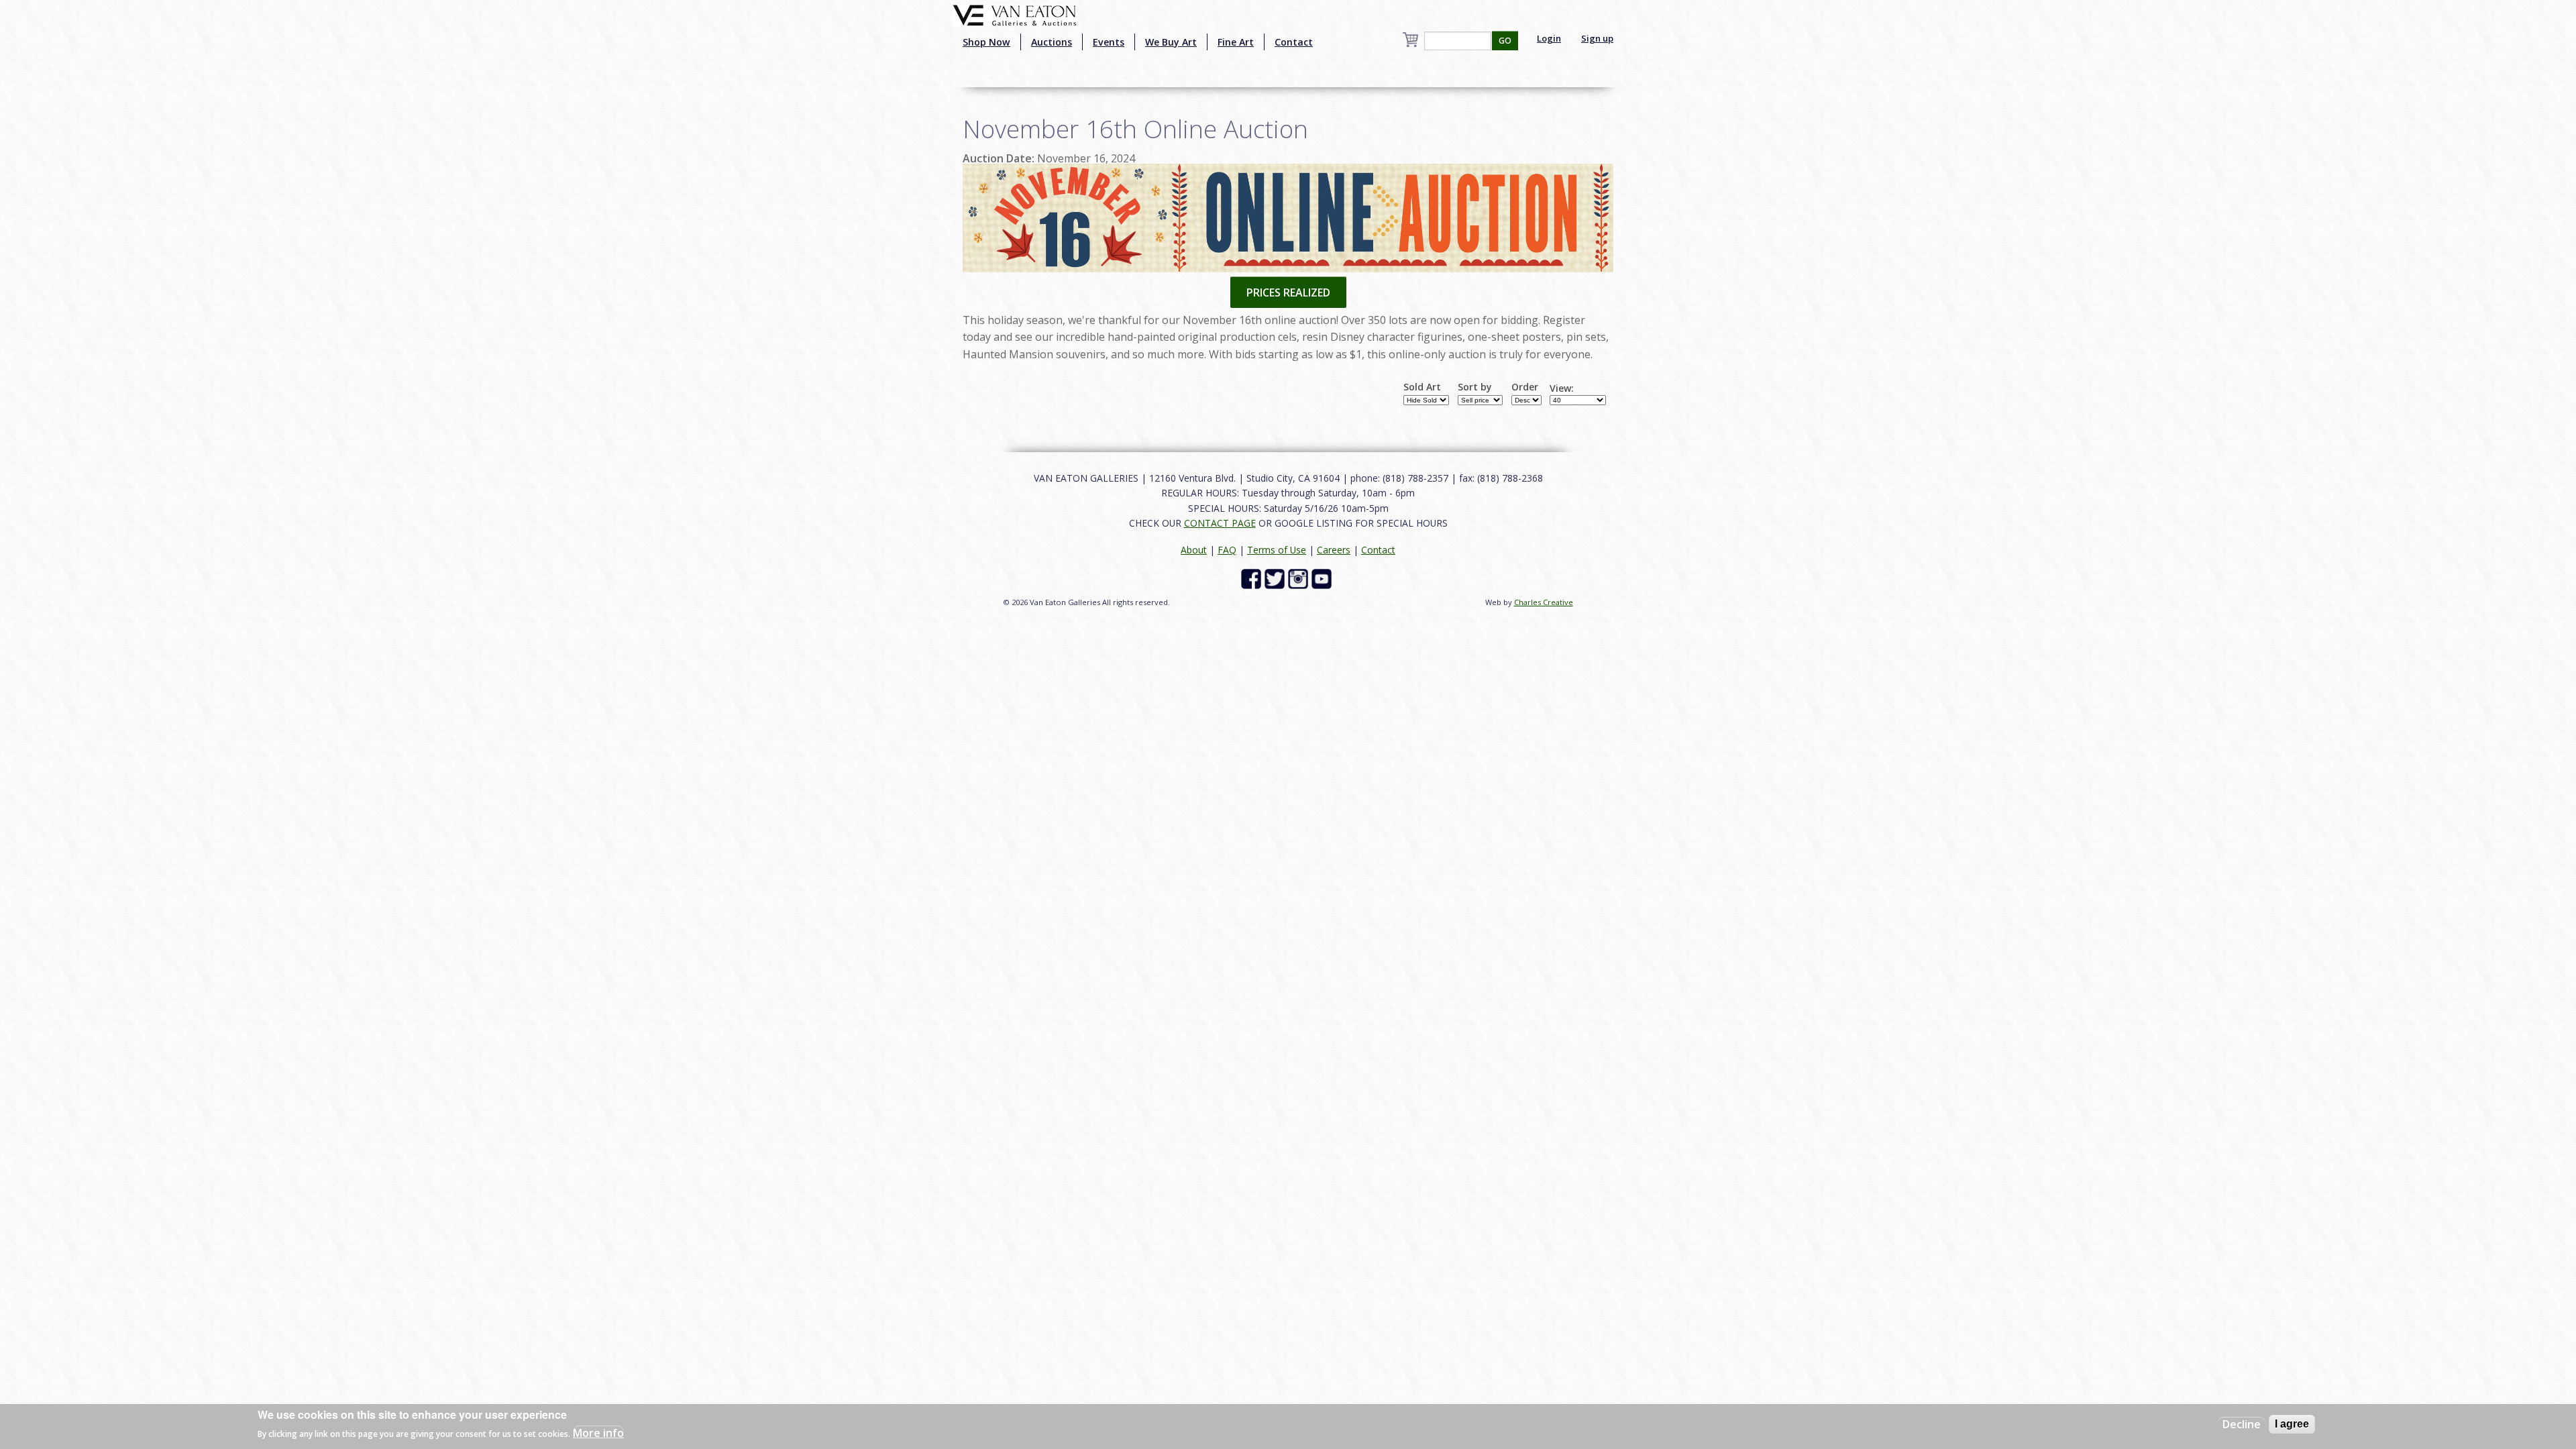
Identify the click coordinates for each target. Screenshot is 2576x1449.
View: (1562, 388)
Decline (2242, 1424)
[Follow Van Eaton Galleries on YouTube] (1323, 578)
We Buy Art (1171, 42)
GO (1505, 41)
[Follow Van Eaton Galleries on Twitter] (1276, 578)
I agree (2292, 1424)
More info (598, 1433)
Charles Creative (1544, 602)
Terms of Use (1277, 550)
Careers (1334, 550)
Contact (1294, 42)
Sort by (1475, 387)
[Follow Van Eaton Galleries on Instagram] (1300, 578)
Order (1525, 387)
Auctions (1052, 42)
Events (1109, 42)
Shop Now (986, 42)
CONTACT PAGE (1220, 523)
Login (1549, 38)
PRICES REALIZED (1288, 292)
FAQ (1227, 550)
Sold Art (1422, 387)
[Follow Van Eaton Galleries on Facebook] (1253, 578)
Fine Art (1236, 42)
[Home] (1015, 14)
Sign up (1597, 38)
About (1194, 550)
